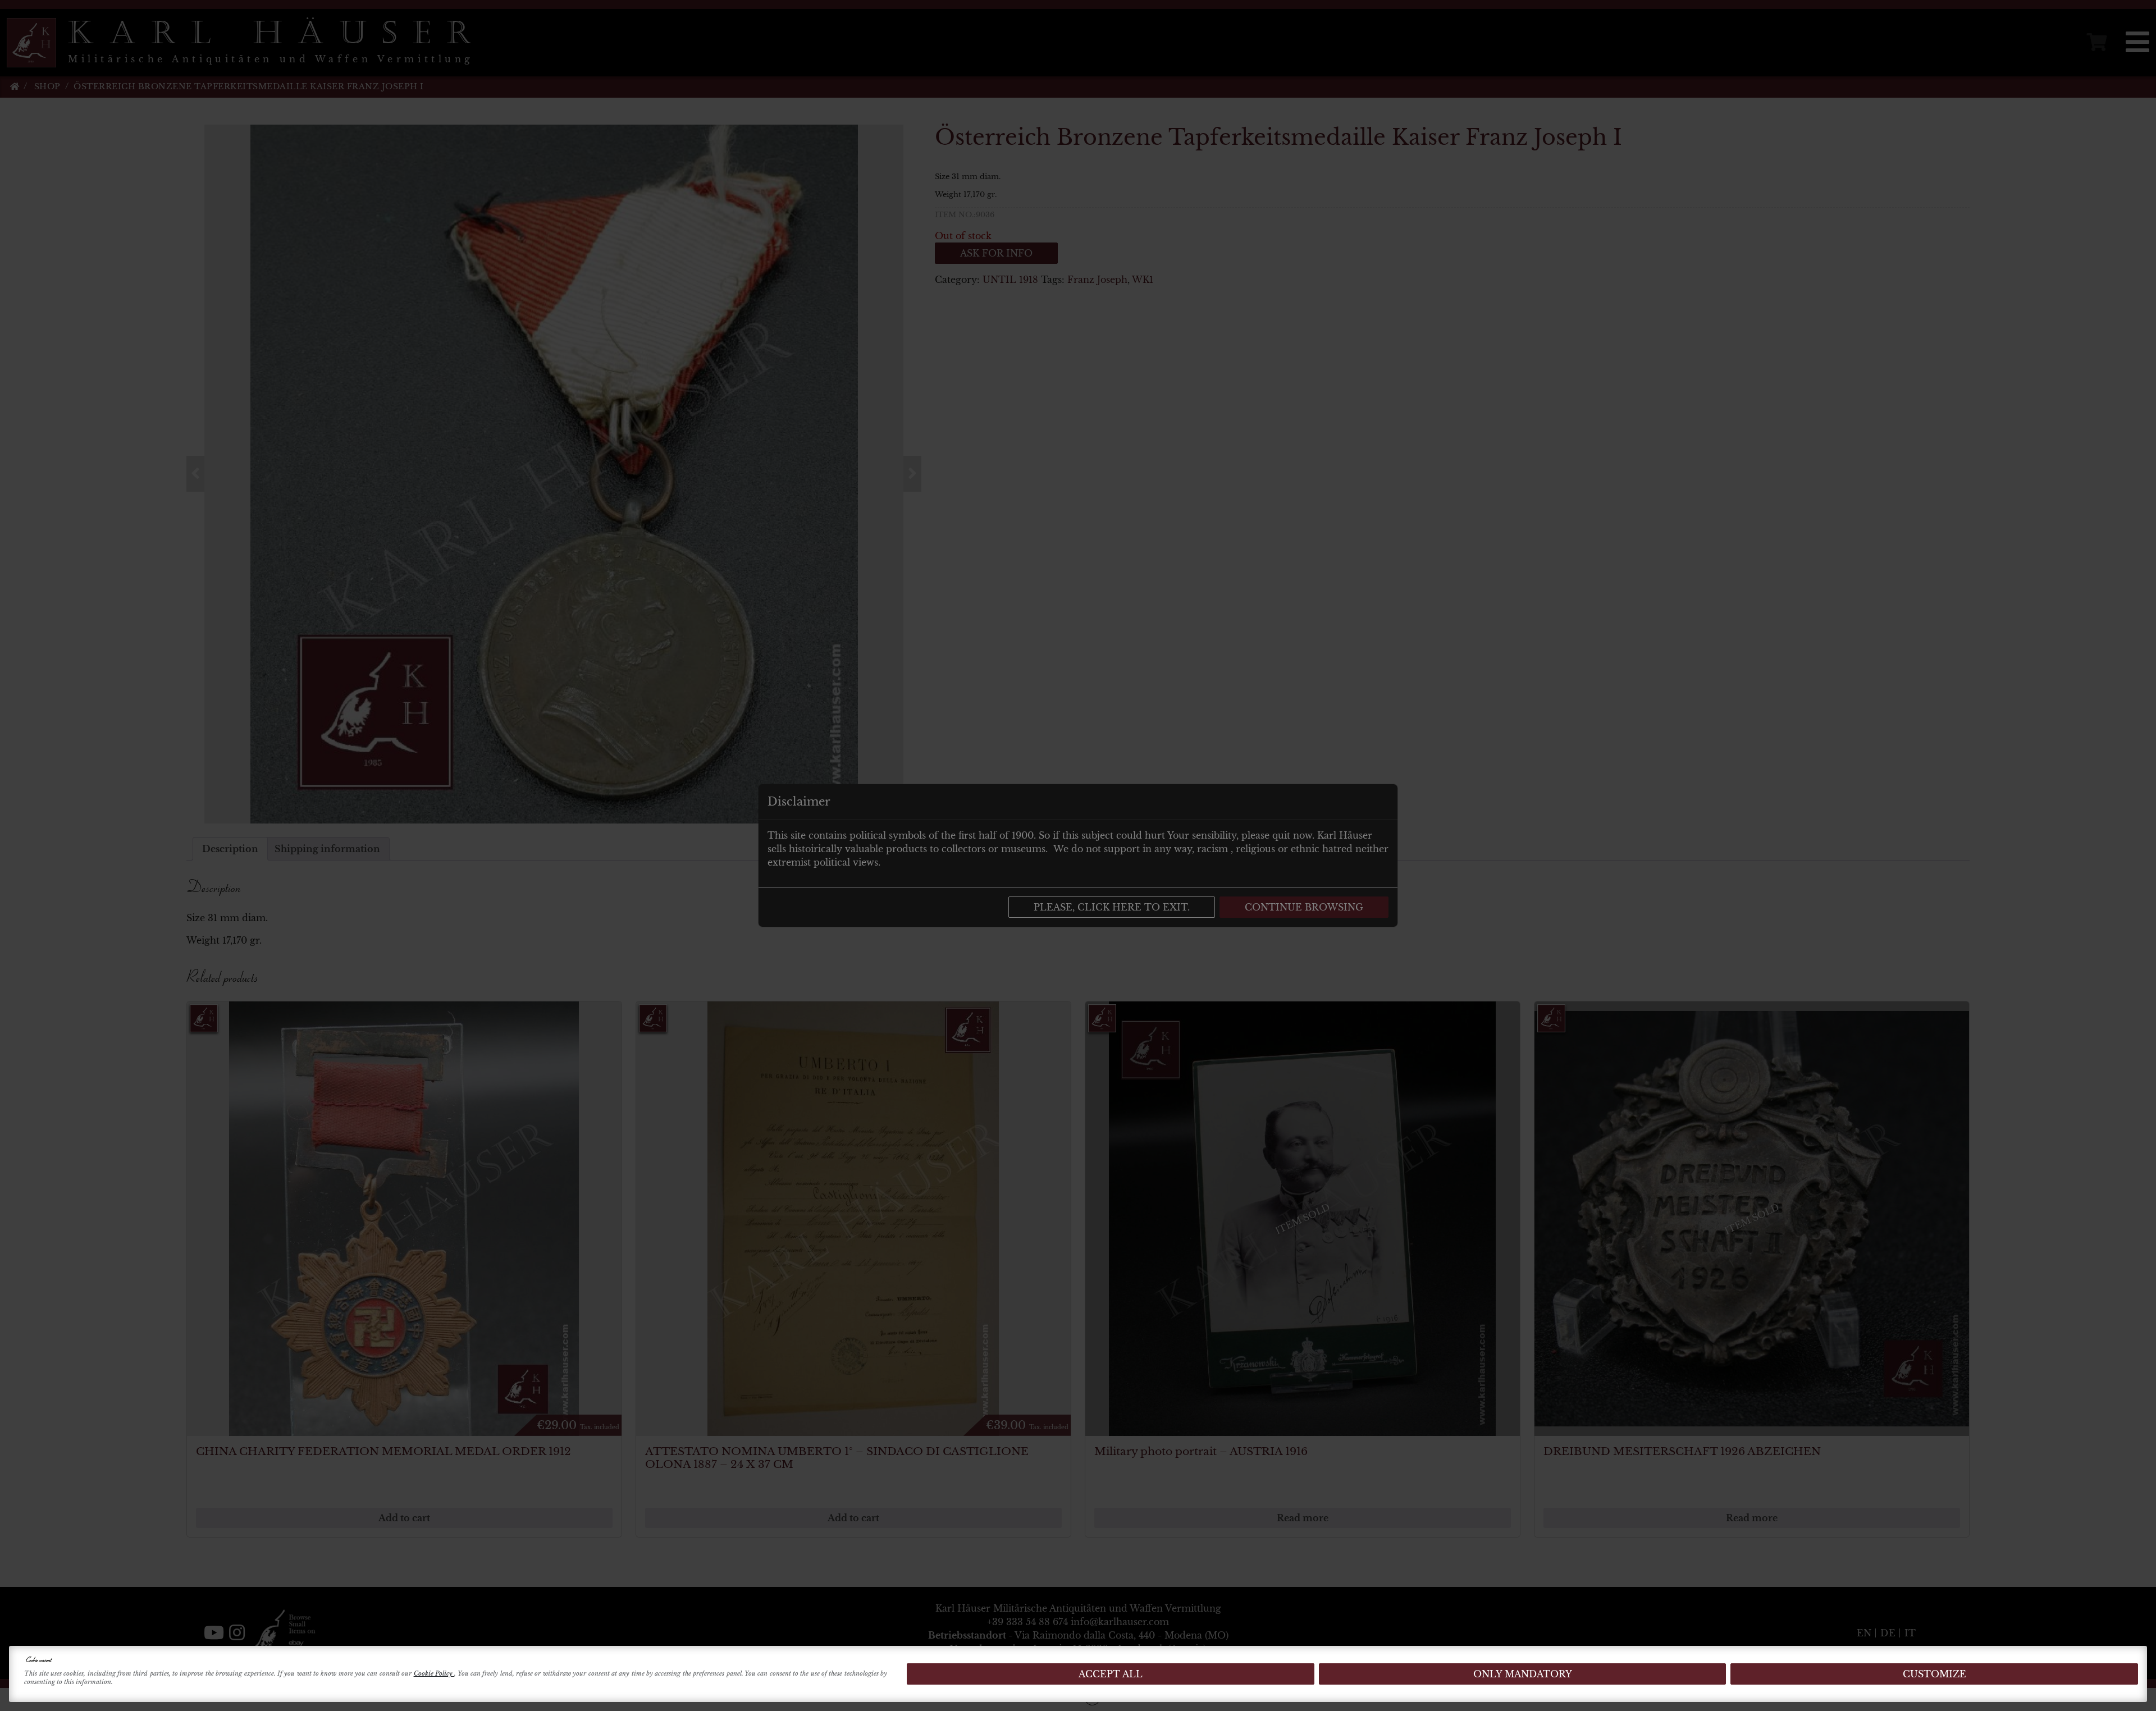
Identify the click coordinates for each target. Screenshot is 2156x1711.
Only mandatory (1523, 1674)
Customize (1935, 1674)
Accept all (1111, 1674)
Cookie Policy (434, 1673)
